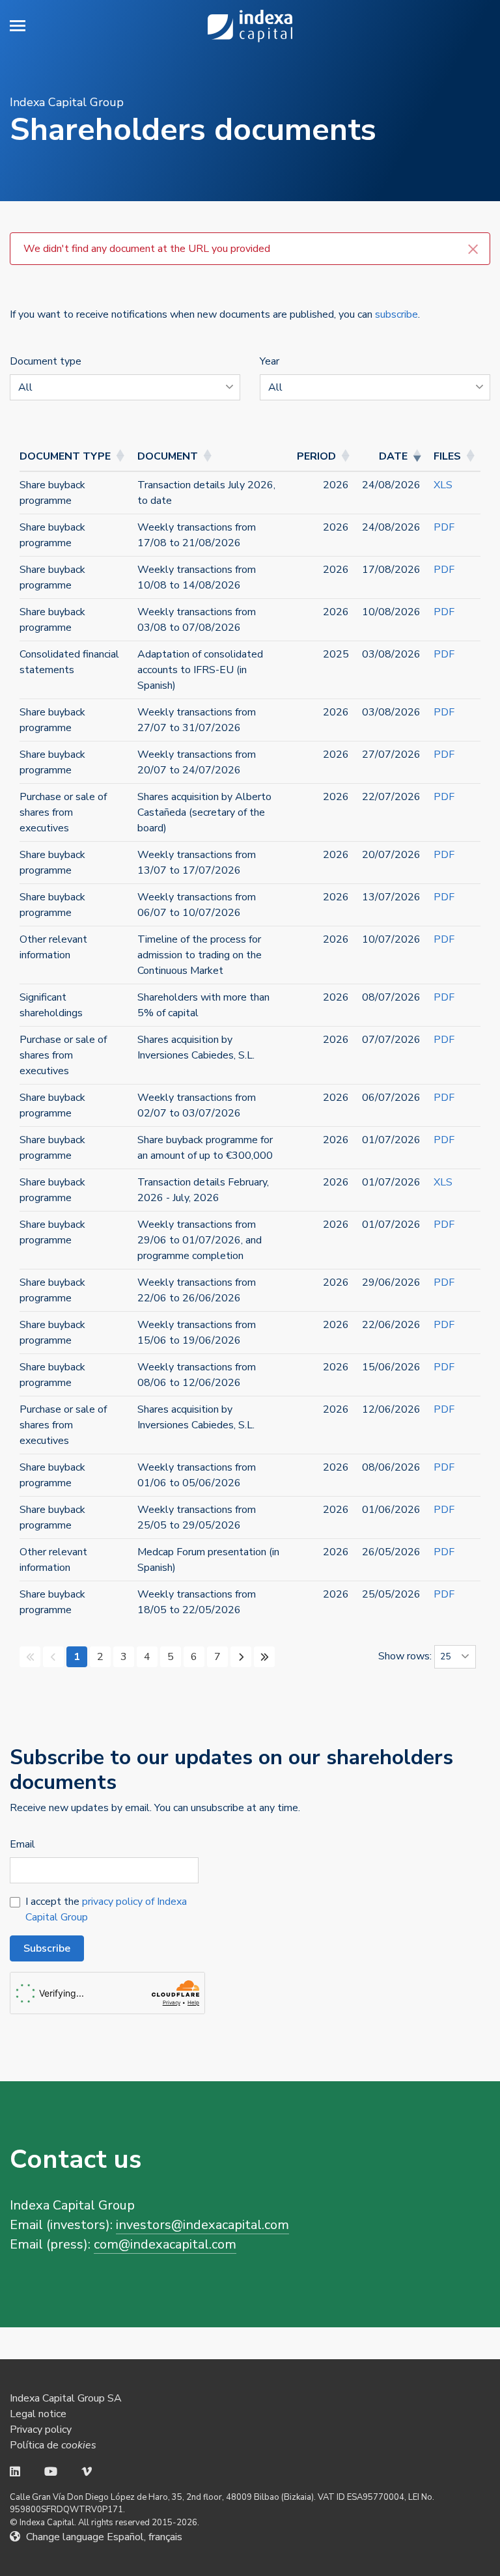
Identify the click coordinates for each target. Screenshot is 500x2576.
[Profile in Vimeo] (87, 2472)
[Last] (264, 1657)
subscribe (396, 314)
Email (22, 1844)
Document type (46, 361)
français (165, 2537)
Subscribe (47, 1948)
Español (125, 2537)
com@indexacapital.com (165, 2244)
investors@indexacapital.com (202, 2225)
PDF (444, 527)
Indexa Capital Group (250, 26)
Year (270, 361)
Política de (53, 2445)
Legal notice (38, 2414)
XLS (443, 485)
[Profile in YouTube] (51, 2472)
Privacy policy (41, 2430)
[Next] (241, 1657)
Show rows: (406, 1656)
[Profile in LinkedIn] (15, 2472)
